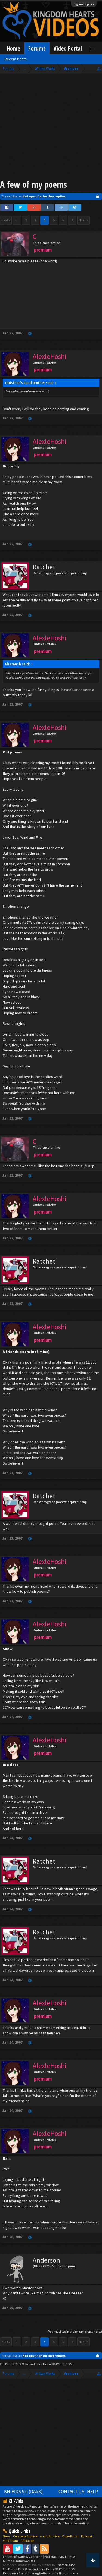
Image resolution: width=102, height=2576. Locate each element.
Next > (84, 220)
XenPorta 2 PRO (10, 2364)
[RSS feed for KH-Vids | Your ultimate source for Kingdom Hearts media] (44, 2549)
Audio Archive (50, 2536)
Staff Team (10, 2541)
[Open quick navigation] (99, 69)
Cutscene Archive (25, 2536)
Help (92, 2492)
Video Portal (68, 48)
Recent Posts (16, 59)
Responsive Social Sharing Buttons (27, 2573)
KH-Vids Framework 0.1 (19, 2561)
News (7, 2536)
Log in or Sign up (84, 4)
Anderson (46, 2260)
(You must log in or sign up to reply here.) (75, 2331)
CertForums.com (66, 2573)
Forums (37, 48)
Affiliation (27, 2541)
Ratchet (44, 567)
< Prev (6, 220)
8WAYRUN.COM (62, 2364)
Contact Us (71, 2492)
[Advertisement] (51, 128)
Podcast (87, 2536)
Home (13, 48)
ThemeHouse (65, 2565)
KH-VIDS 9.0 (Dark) (23, 2492)
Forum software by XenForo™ (23, 2557)
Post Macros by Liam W (60, 2557)
